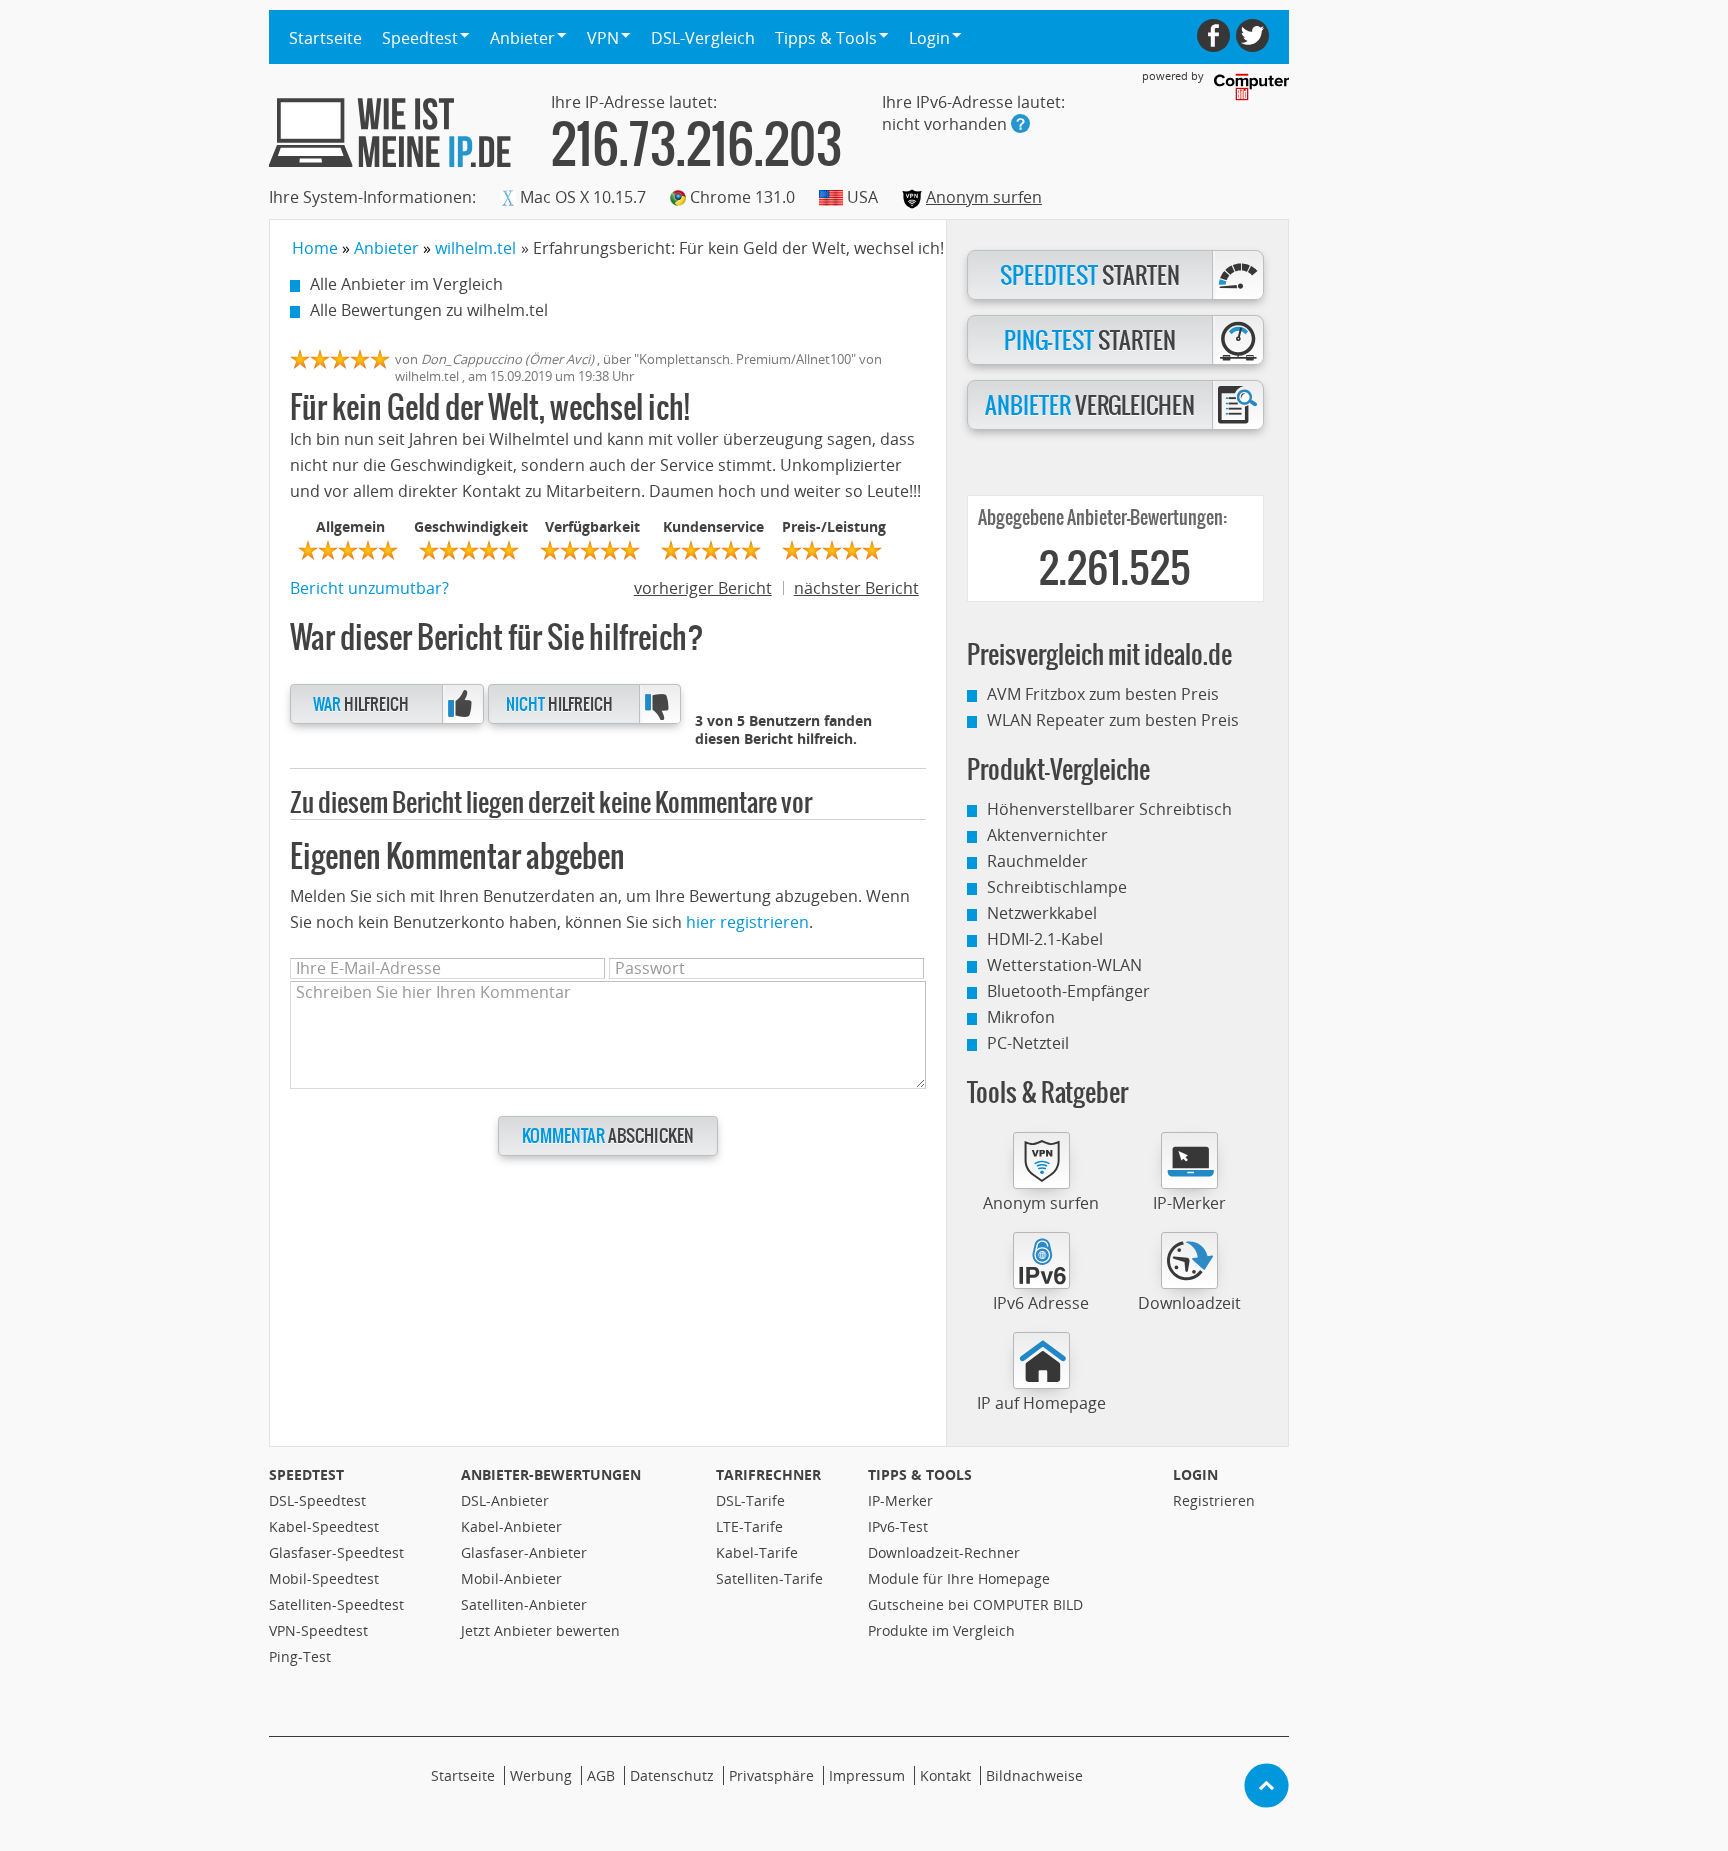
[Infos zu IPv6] (1020, 123)
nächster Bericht (856, 588)
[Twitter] (1252, 35)
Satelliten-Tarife (769, 1578)
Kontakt (945, 1775)
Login (1195, 1474)
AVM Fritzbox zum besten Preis (1103, 694)
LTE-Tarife (749, 1526)
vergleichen (1090, 406)
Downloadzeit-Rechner (944, 1552)
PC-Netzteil (1028, 1043)
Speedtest (306, 1474)
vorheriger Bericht (703, 588)
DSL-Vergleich (703, 38)
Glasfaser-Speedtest (336, 1552)
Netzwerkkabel (1042, 913)
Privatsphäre (771, 1775)
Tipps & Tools (920, 1474)
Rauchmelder (1037, 861)
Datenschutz (672, 1775)
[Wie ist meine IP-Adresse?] (390, 132)
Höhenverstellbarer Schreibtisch (1109, 809)
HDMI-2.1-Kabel (1045, 939)
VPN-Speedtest (318, 1630)
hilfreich (361, 704)
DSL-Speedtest (317, 1500)
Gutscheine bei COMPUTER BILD (975, 1604)
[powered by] (1251, 87)
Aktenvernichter (1047, 835)
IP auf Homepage (1041, 1403)
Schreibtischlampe (1057, 887)
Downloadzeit (1189, 1303)
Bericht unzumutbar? (369, 588)
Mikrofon (1021, 1017)
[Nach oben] (1266, 1785)
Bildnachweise (1034, 1775)
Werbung (541, 1775)
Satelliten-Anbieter (524, 1604)
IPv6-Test (898, 1526)
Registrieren (1214, 1500)
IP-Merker (1189, 1203)
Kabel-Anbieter (511, 1526)
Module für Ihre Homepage (959, 1578)
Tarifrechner (768, 1474)
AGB (601, 1775)
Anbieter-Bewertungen (551, 1474)
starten (1090, 276)
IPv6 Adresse (1041, 1303)
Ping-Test (300, 1656)
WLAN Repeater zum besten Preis (1113, 720)
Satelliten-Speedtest (336, 1604)
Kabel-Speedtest (324, 1526)
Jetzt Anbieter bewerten (540, 1630)
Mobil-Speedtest (324, 1578)
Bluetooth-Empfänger (1068, 991)
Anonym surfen (984, 197)
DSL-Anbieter (505, 1500)
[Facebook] (1213, 35)
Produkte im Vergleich (941, 1630)
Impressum (867, 1775)
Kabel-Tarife (757, 1552)
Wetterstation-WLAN (1064, 965)
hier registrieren (747, 922)
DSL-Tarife (750, 1500)
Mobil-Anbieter (511, 1578)
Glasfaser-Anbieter (524, 1552)
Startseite (325, 38)
